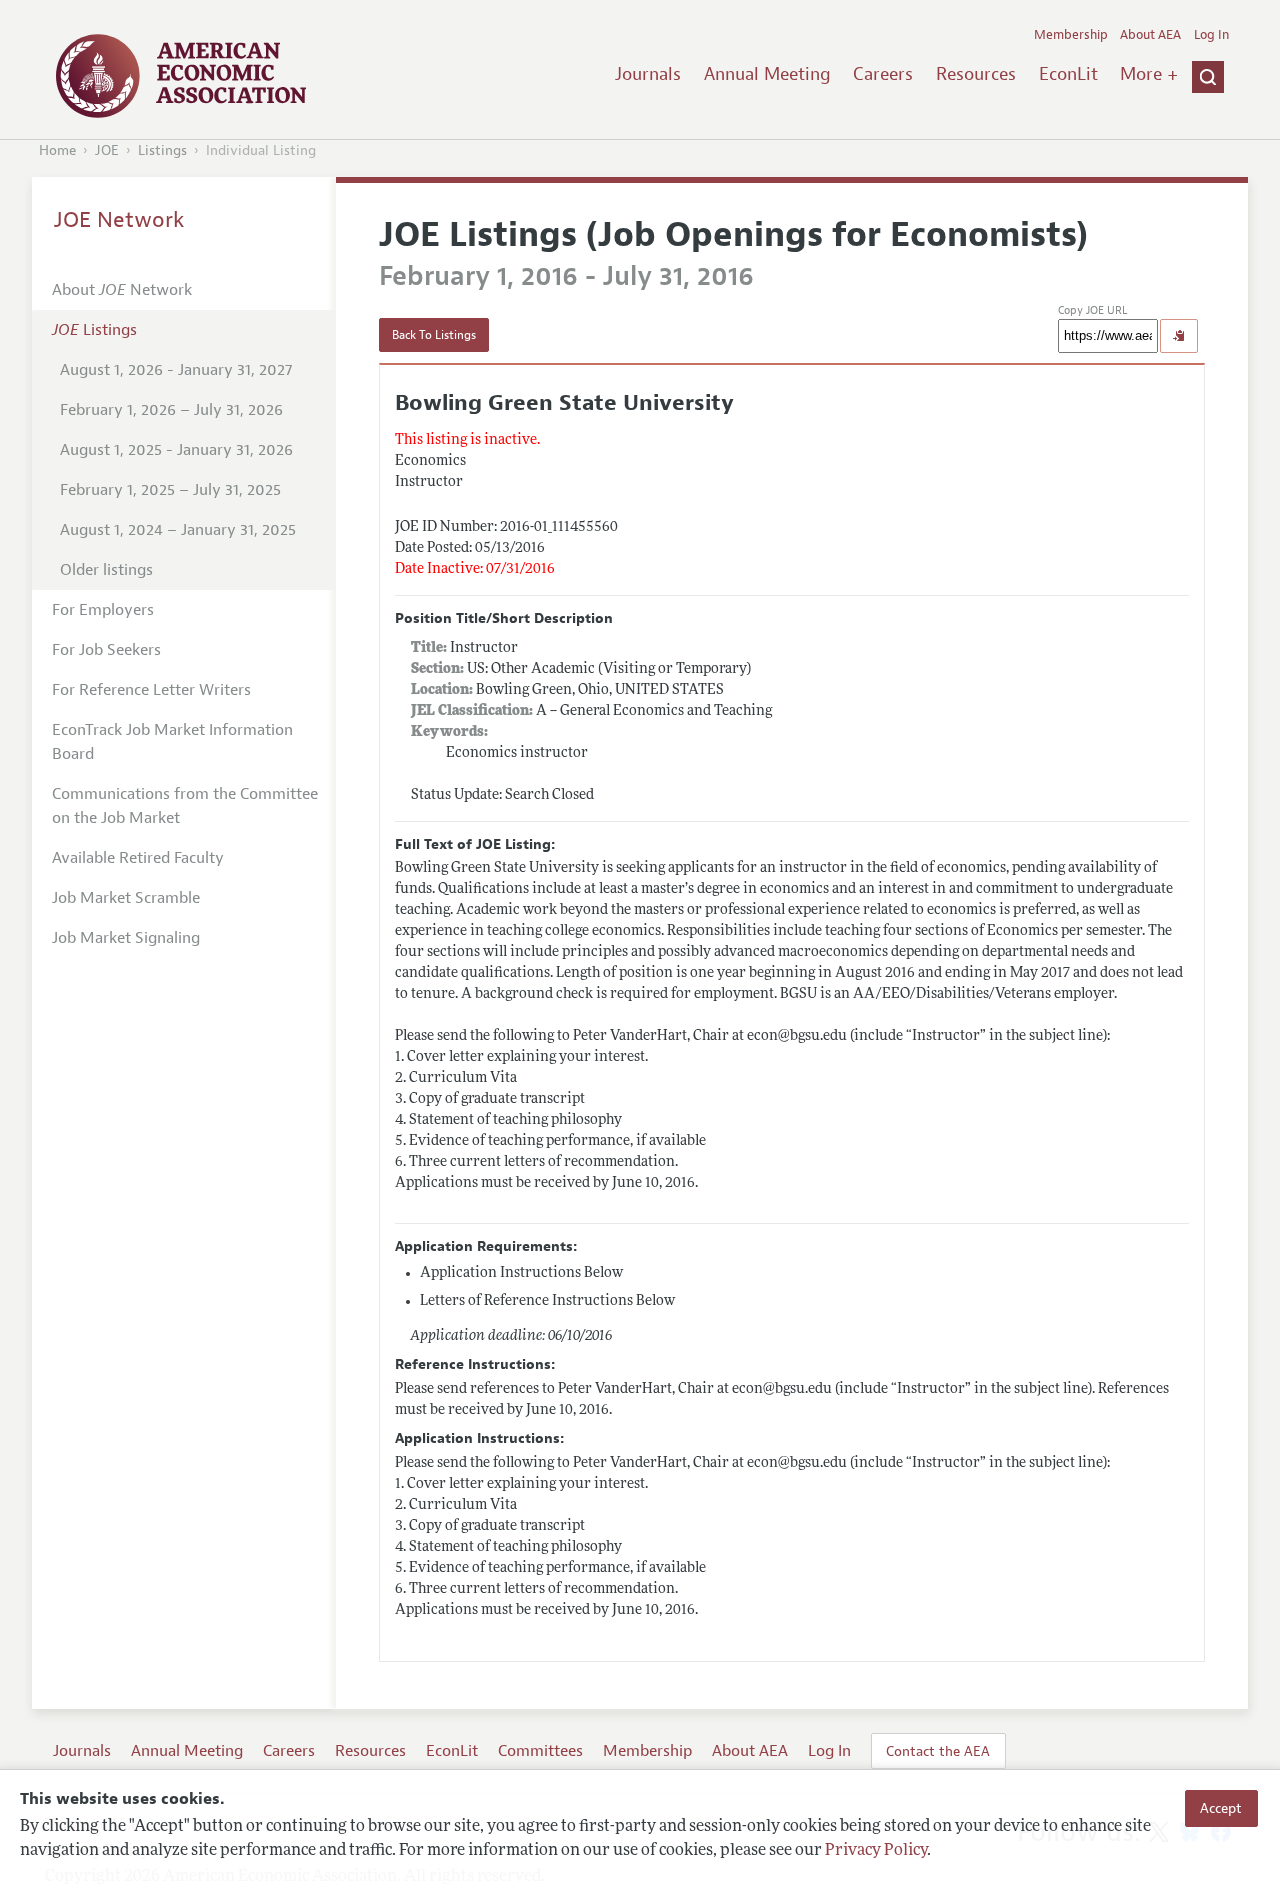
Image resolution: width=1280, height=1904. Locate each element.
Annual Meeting (767, 74)
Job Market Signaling (126, 938)
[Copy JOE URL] (1179, 336)
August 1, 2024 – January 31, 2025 (178, 530)
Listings (162, 150)
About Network (122, 290)
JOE (107, 150)
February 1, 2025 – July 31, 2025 (170, 490)
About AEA (1150, 35)
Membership (1071, 35)
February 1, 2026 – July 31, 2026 (171, 410)
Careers (883, 74)
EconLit (1068, 74)
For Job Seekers (106, 650)
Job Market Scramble (126, 898)
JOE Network (119, 220)
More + (1149, 74)
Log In (1211, 35)
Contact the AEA (938, 1751)
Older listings (106, 570)
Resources (976, 74)
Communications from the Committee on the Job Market (185, 806)
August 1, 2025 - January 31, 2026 (176, 450)
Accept (1221, 1808)
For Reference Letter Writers (151, 690)
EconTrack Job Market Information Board (172, 742)
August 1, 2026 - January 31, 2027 (176, 370)
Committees (540, 1751)
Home (57, 150)
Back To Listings (434, 335)
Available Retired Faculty (138, 858)
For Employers (103, 610)
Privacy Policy (876, 1851)
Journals (648, 74)
